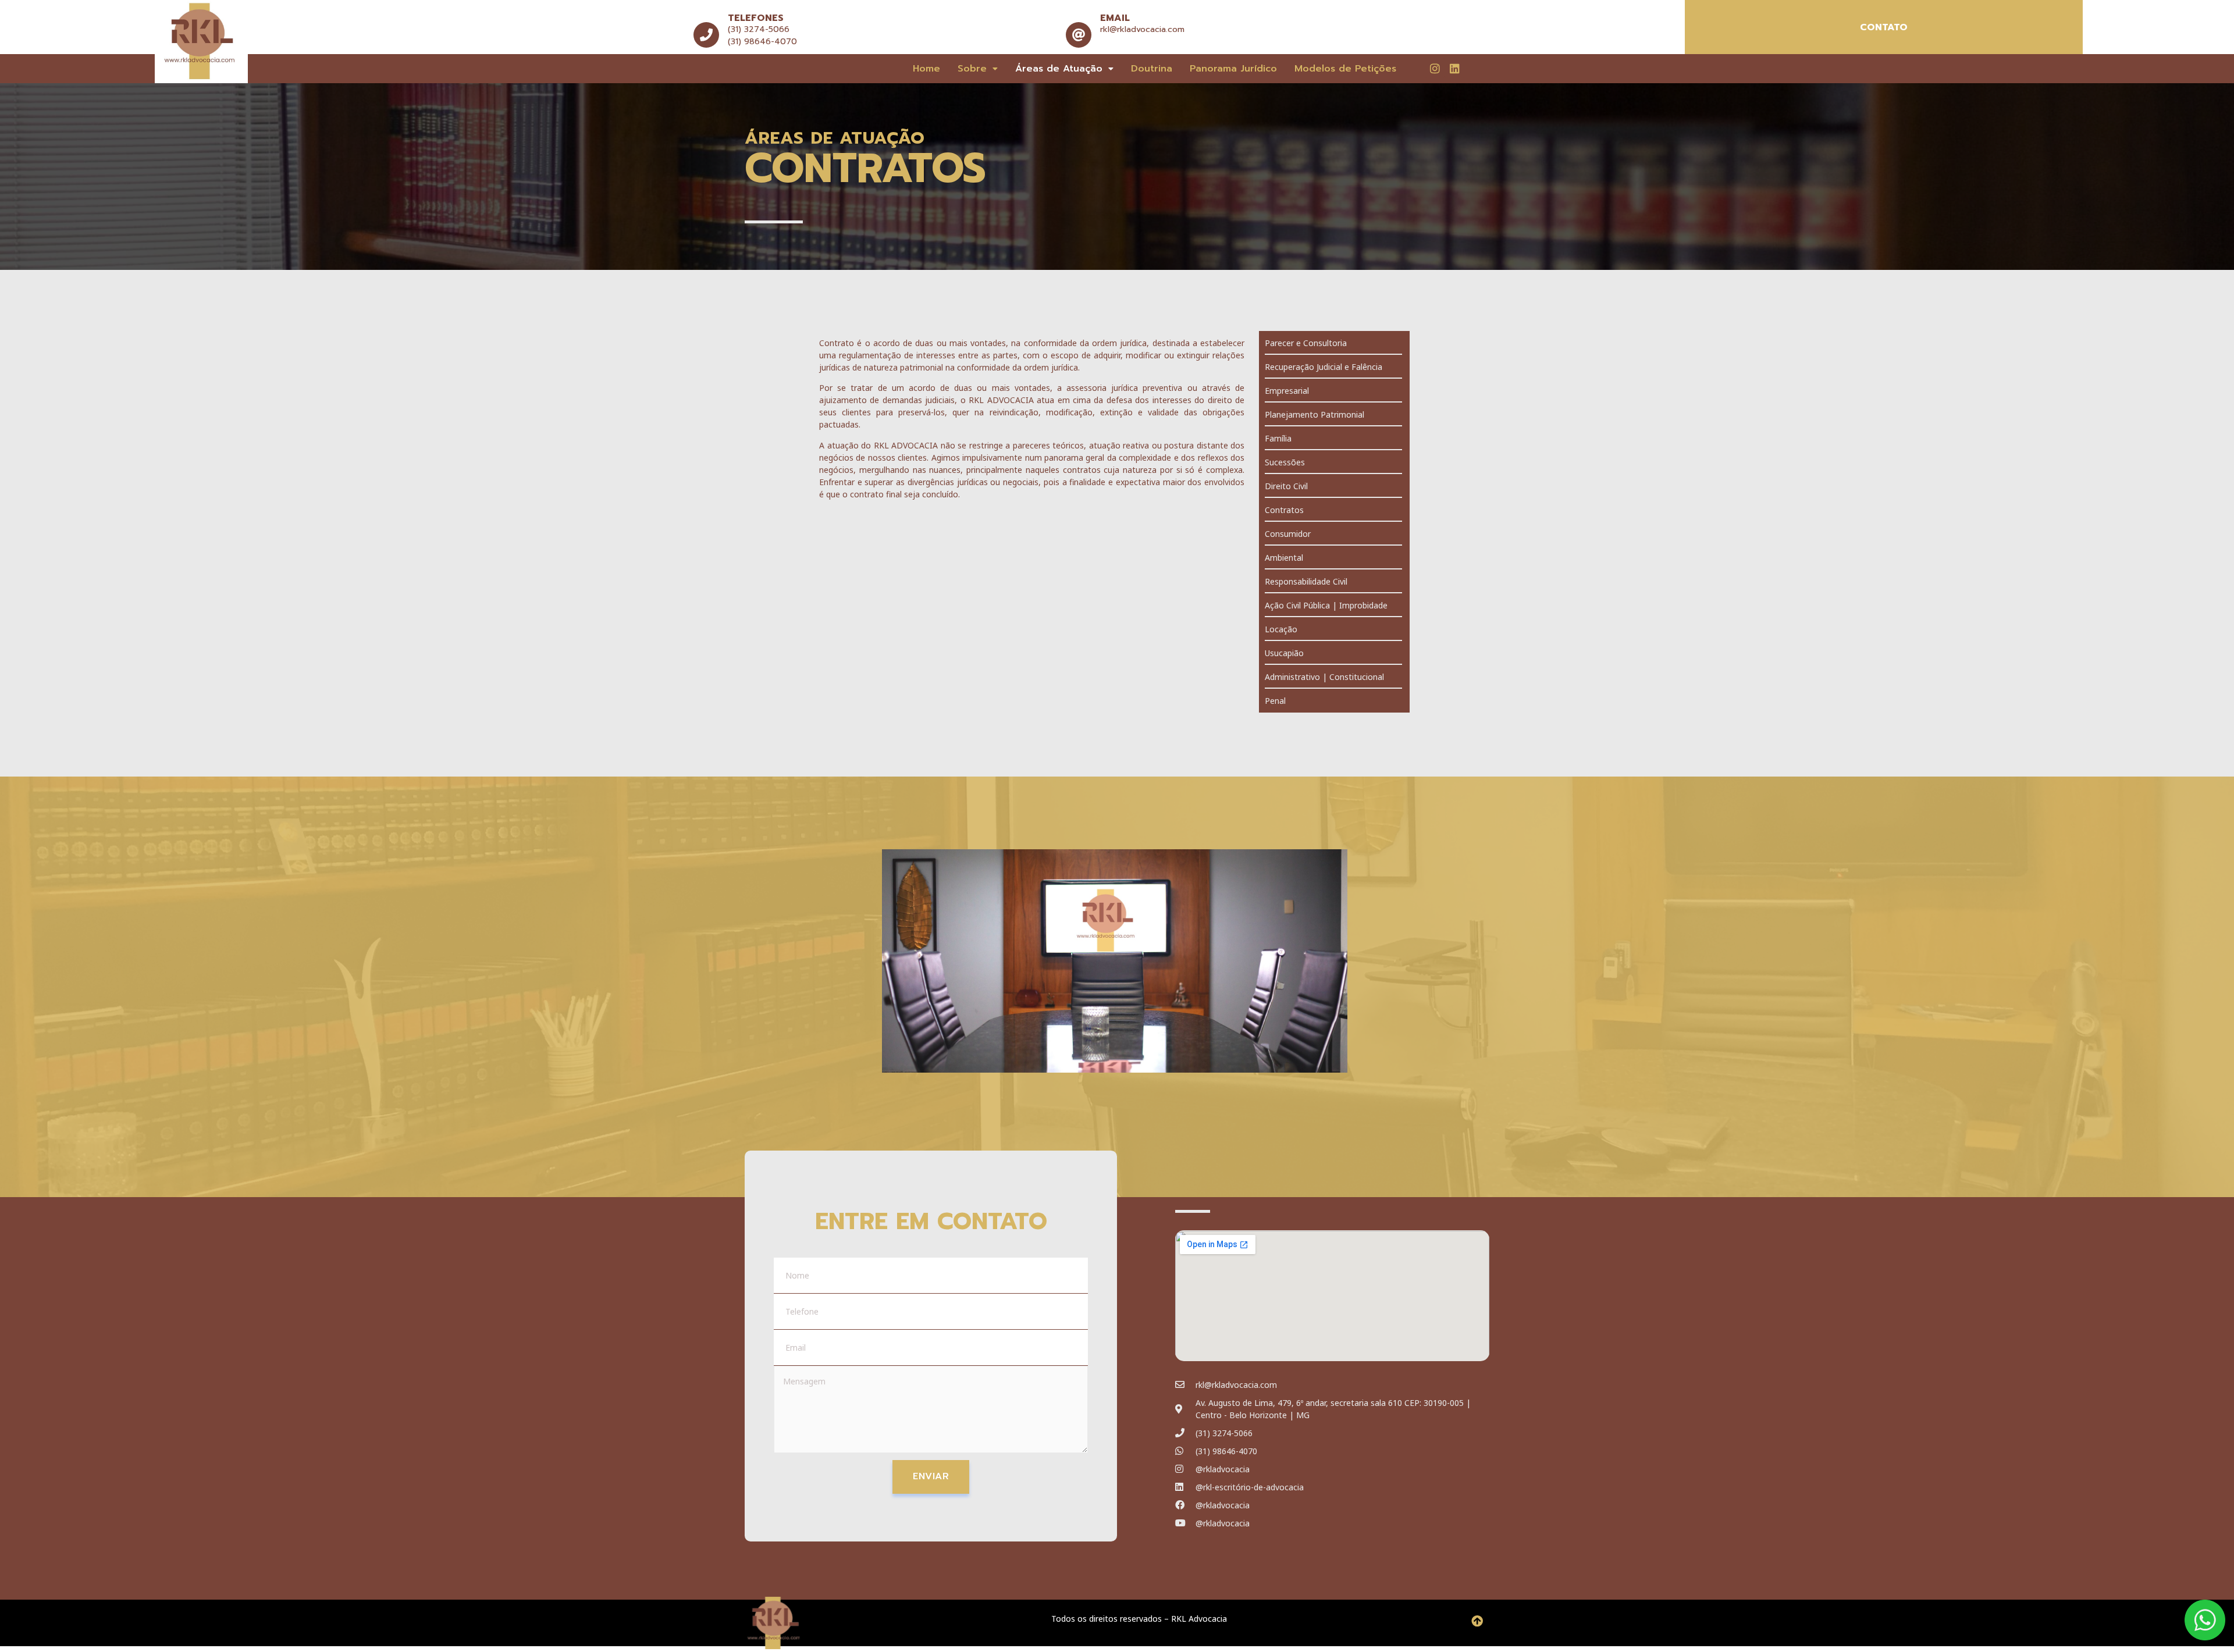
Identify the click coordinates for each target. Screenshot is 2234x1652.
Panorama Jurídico (1233, 69)
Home (926, 69)
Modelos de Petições (1345, 69)
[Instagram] (1435, 68)
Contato (1884, 27)
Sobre (972, 69)
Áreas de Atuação (1059, 69)
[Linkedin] (1454, 68)
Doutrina (1152, 69)
